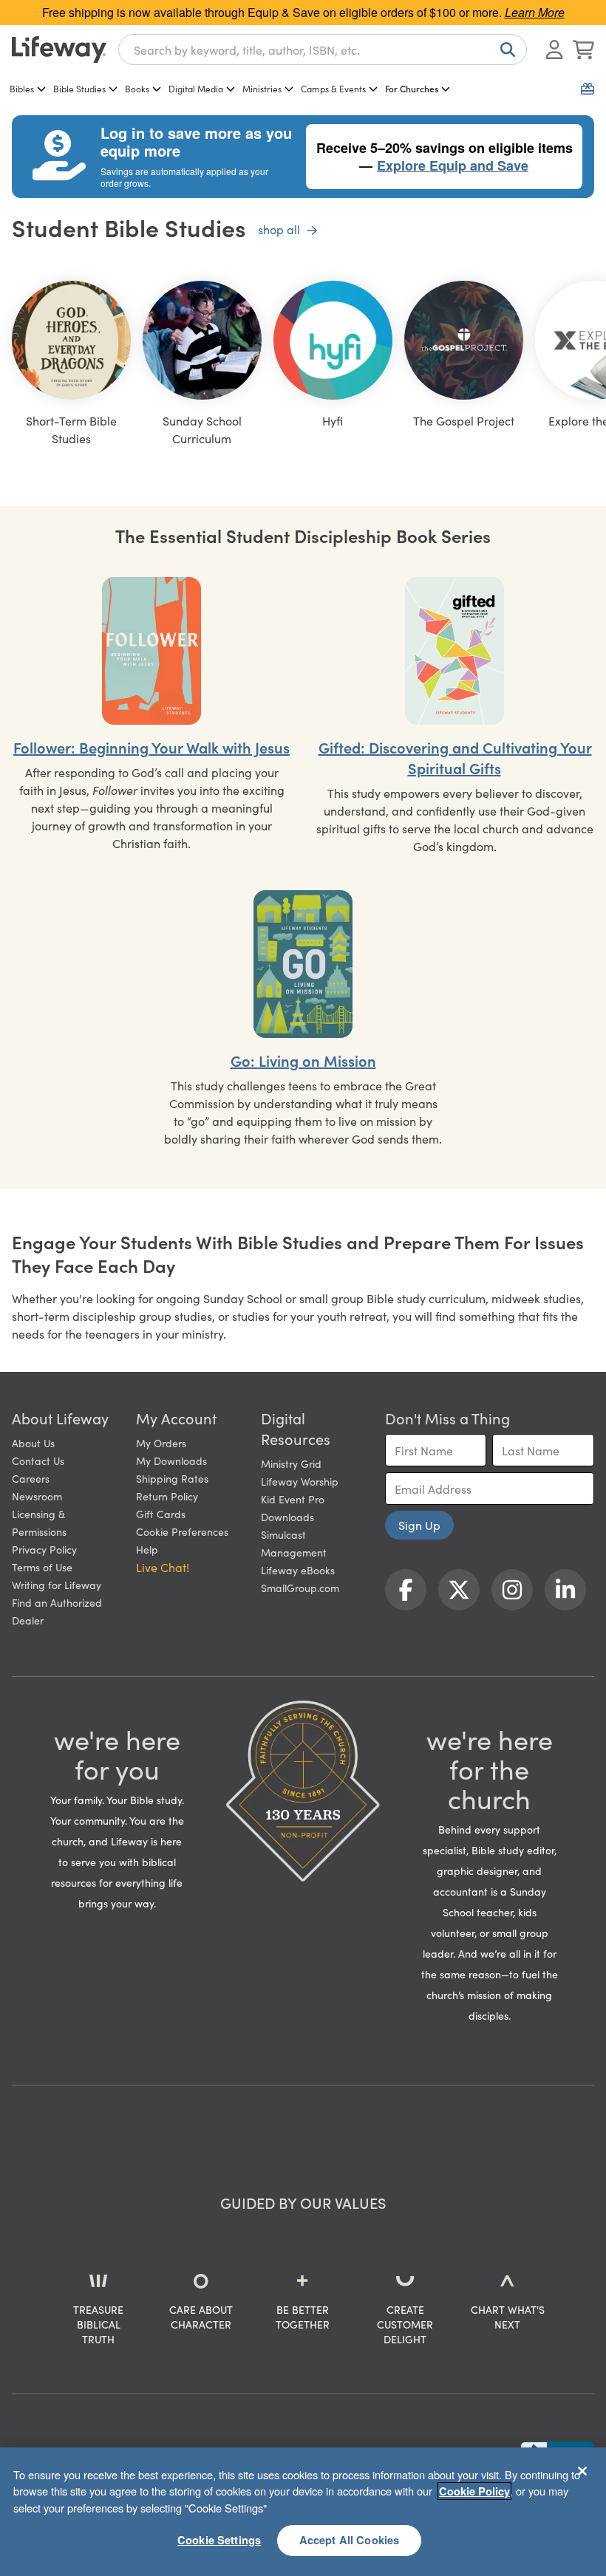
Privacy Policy (44, 1549)
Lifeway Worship (300, 1481)
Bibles (22, 88)
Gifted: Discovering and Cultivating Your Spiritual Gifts (455, 757)
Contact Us (38, 1460)
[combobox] (323, 49)
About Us (33, 1443)
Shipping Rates (172, 1478)
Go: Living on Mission (303, 1060)
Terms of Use (42, 1567)
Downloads (287, 1517)
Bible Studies (79, 88)
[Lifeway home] (59, 49)
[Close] (582, 2471)
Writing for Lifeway (57, 1585)
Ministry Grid (291, 1463)
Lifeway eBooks (298, 1570)
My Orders (161, 1443)
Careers (31, 1478)
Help (147, 1549)
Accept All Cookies (350, 2540)
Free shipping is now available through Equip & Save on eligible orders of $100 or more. (303, 12)
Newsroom (37, 1496)
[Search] (505, 49)
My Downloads (171, 1460)
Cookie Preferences (182, 1531)
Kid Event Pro (293, 1499)
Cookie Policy (474, 2491)
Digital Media (196, 88)
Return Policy (167, 1496)
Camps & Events (333, 88)
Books (137, 88)
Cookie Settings (219, 2540)
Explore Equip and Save (453, 165)
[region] (303, 2512)
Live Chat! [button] (163, 1567)
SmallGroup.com (300, 1588)
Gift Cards (161, 1514)
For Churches (412, 88)
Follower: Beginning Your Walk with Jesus (151, 747)
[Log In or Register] (554, 49)
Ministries (262, 88)
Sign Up (419, 1525)
